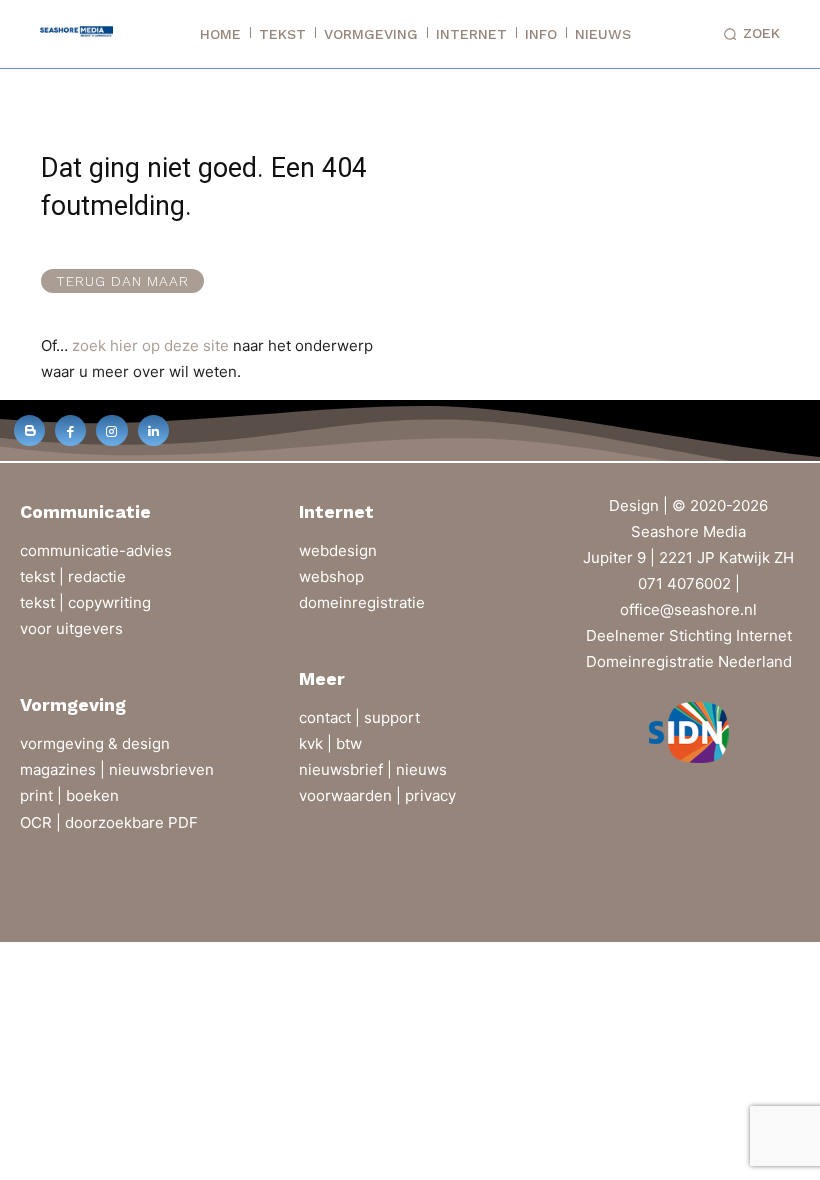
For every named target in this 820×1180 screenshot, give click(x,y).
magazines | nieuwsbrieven (117, 769)
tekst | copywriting (85, 602)
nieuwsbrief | (347, 769)
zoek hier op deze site (150, 345)
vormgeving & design (95, 743)
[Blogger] (29, 430)
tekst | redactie (73, 576)
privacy (430, 795)
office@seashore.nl (688, 609)
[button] (748, 34)
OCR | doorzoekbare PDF (109, 822)
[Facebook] (70, 430)
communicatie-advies (96, 550)
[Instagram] (111, 430)
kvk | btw (330, 743)
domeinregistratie (362, 602)
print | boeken (69, 795)
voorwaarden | (352, 795)
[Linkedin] (153, 430)
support (392, 717)
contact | (331, 717)
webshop (331, 576)
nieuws (421, 769)
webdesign (338, 550)
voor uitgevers (71, 628)
